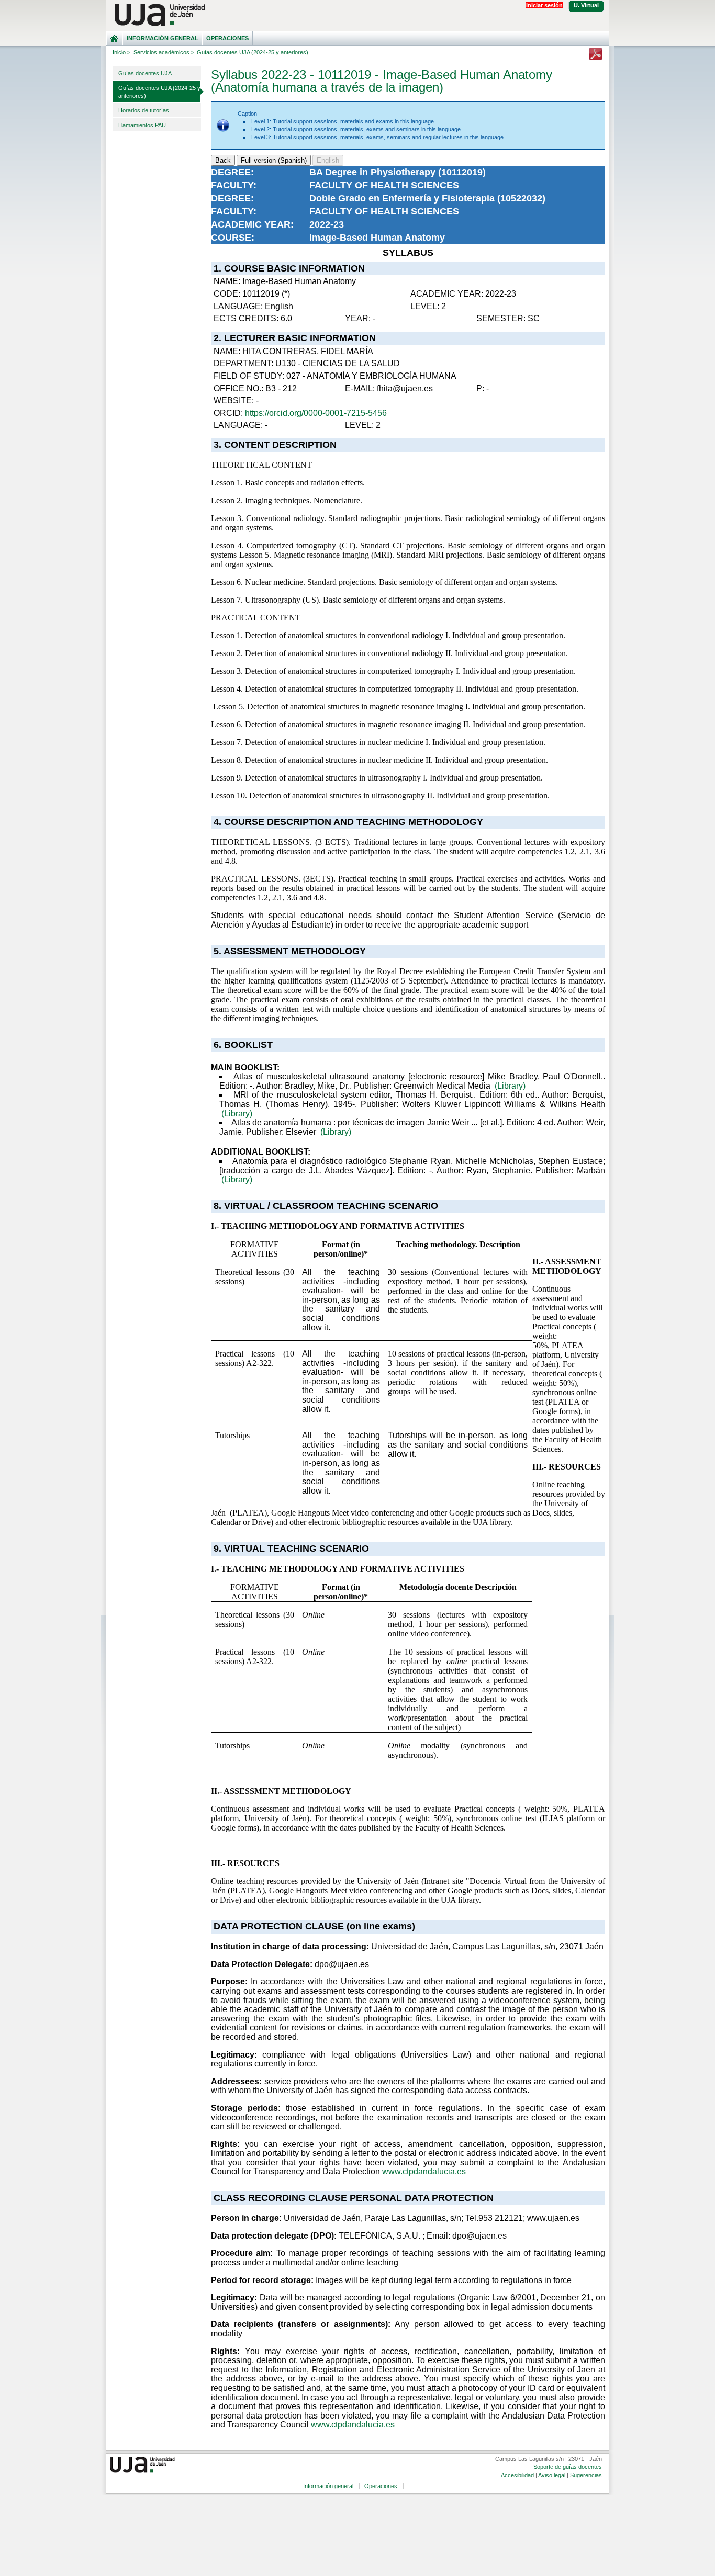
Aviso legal (552, 2475)
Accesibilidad (517, 2475)
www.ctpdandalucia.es (424, 2171)
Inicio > (121, 52)
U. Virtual (586, 5)
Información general (163, 38)
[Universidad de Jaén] (357, 15)
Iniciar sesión (544, 5)
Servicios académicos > (164, 52)
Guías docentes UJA (145, 73)
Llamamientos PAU (142, 125)
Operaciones (227, 38)
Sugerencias (586, 2475)
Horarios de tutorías (144, 110)
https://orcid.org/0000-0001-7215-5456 (316, 413)
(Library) (510, 1086)
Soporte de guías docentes (568, 2467)
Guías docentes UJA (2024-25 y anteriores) (159, 92)
